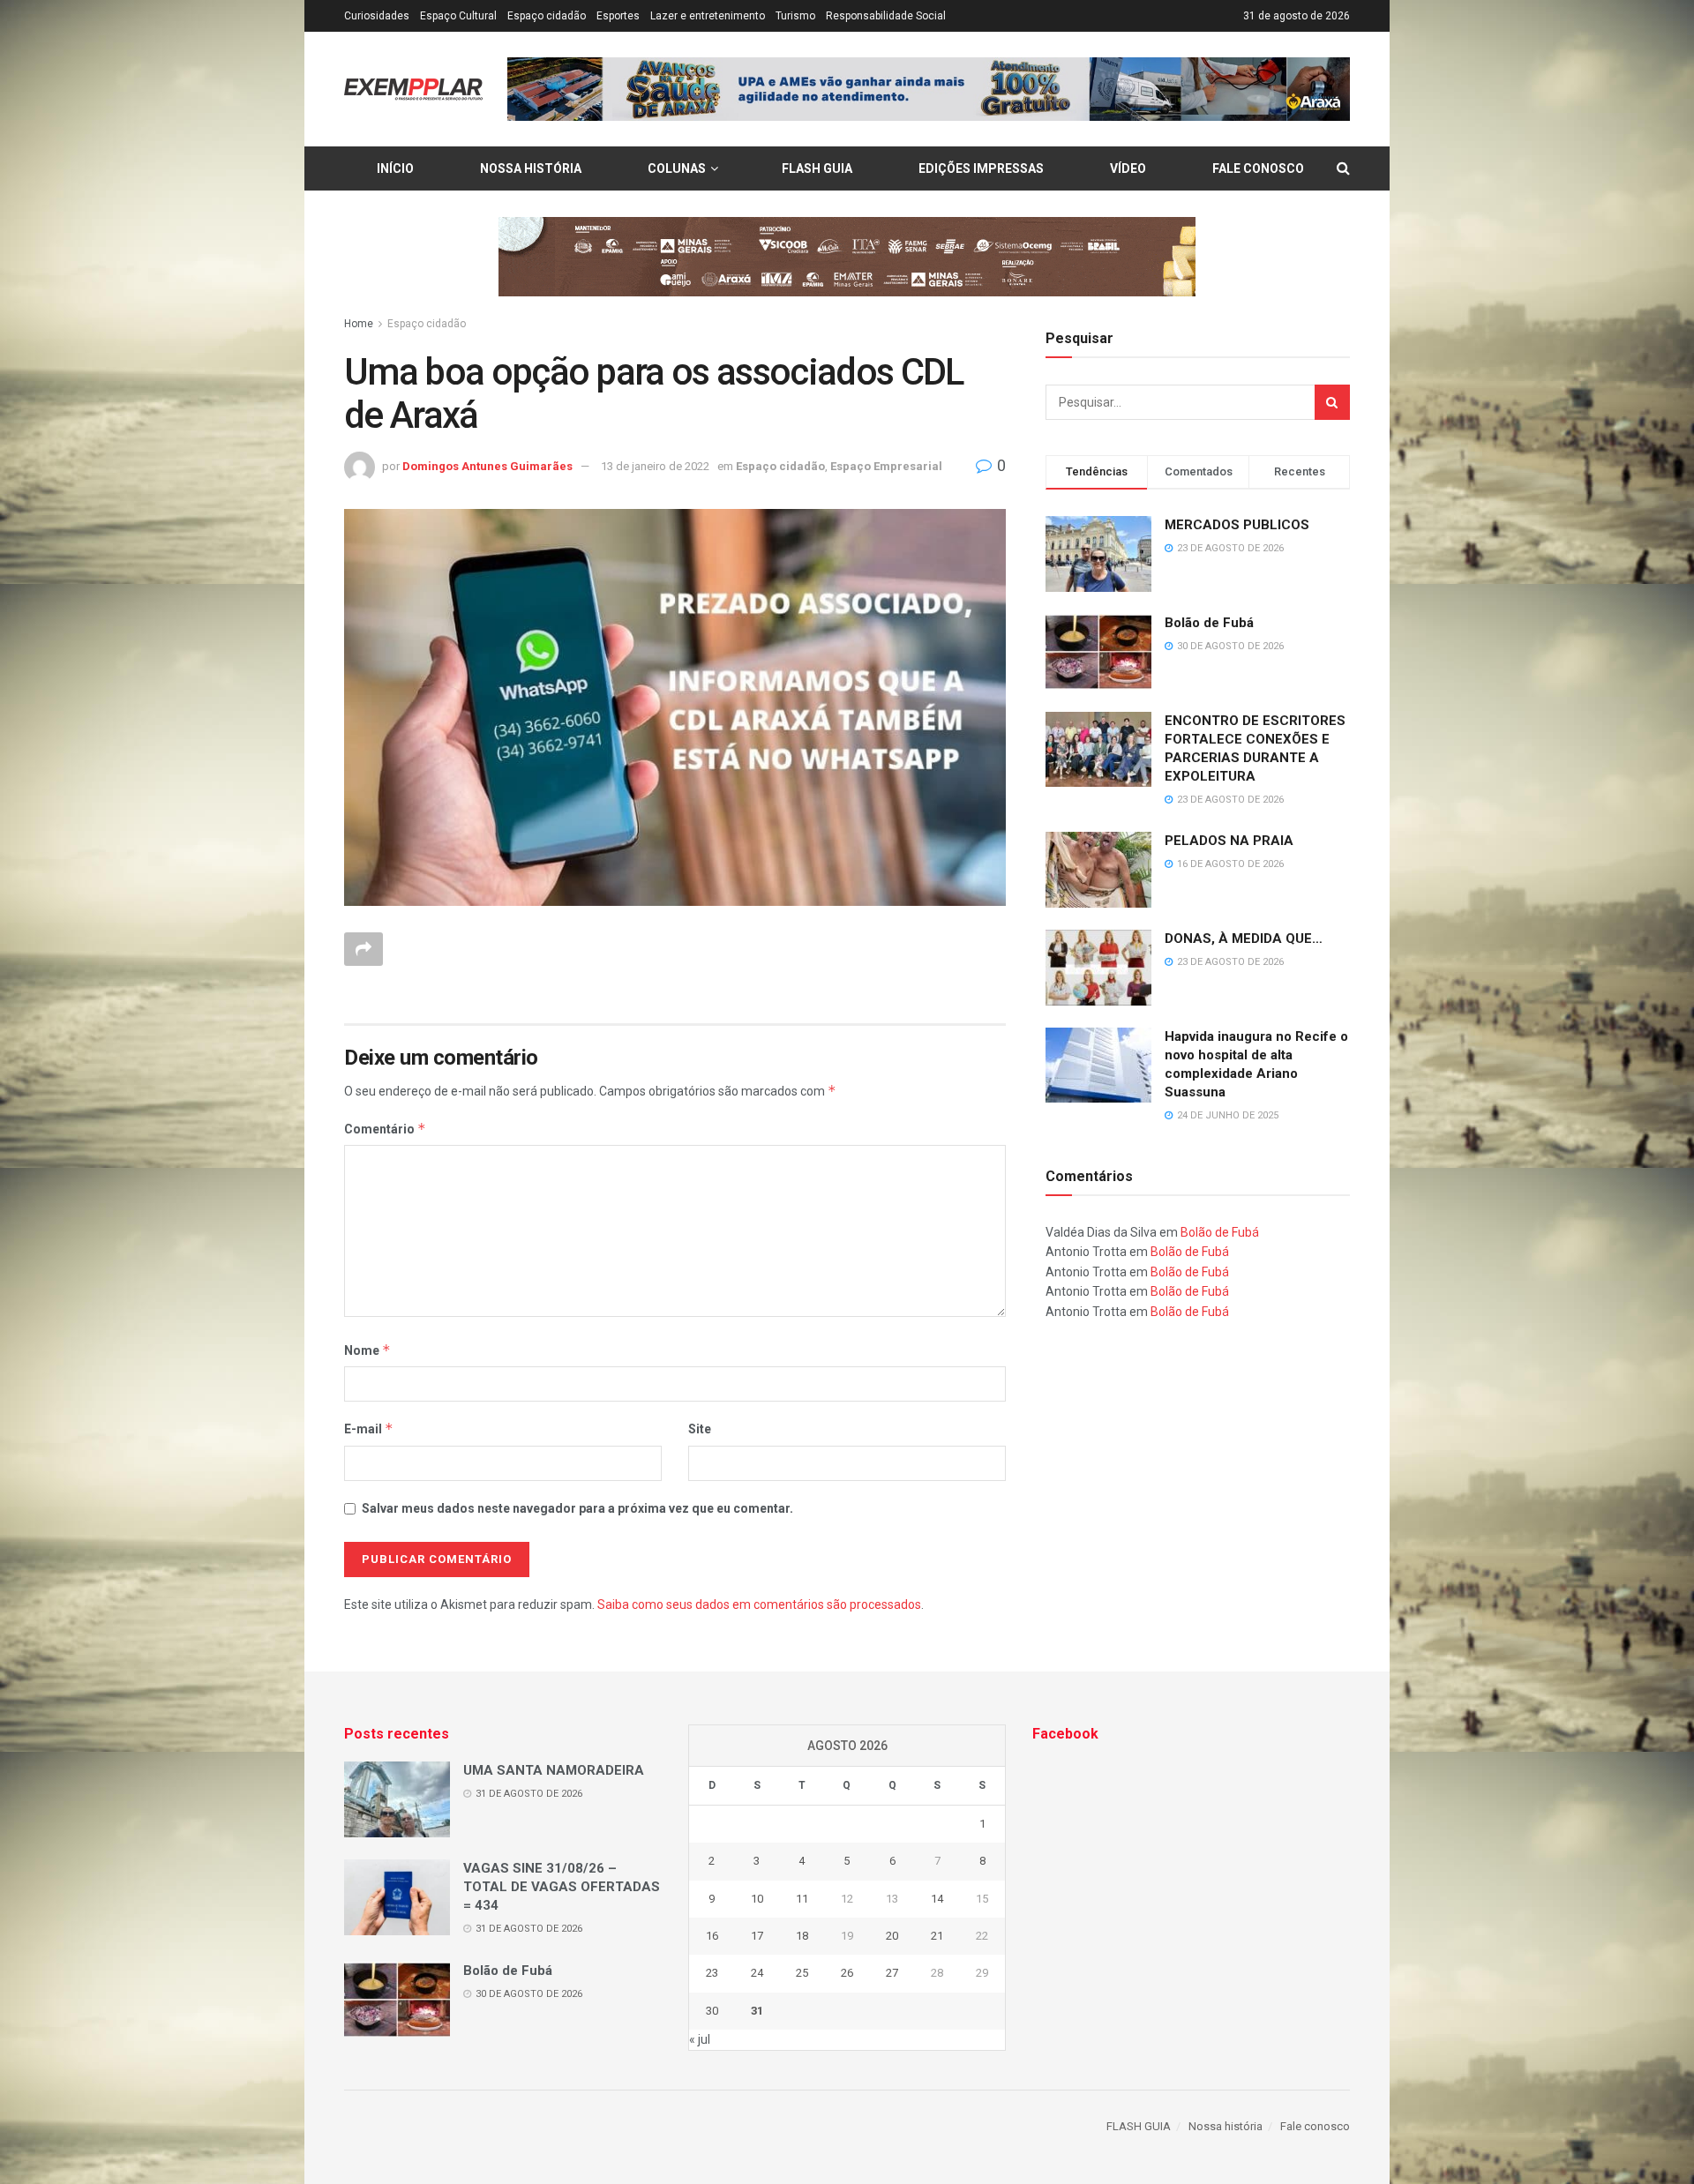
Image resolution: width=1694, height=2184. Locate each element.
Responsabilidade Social (886, 16)
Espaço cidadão (547, 16)
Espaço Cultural (458, 16)
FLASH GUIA (817, 168)
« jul (700, 2039)
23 (712, 1973)
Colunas (677, 168)
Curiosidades (377, 16)
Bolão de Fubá (1209, 623)
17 (757, 1936)
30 (712, 2011)
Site (700, 1429)
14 (937, 1899)
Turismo (795, 16)
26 (847, 1973)
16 (712, 1936)
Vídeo (1128, 168)
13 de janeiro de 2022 (655, 466)
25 (802, 1973)
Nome (367, 1350)
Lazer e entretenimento (708, 16)
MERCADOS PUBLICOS (1237, 525)
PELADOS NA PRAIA (1229, 841)
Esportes (618, 16)
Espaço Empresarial (886, 466)
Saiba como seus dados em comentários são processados (759, 1604)
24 (757, 1973)
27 (892, 1973)
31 (757, 2011)
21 (937, 1936)
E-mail (369, 1429)
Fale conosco (1258, 168)
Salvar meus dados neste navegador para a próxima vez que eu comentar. (577, 1508)
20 (892, 1936)
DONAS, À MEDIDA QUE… (1244, 939)
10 (757, 1899)
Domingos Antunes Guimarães (487, 466)
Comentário (385, 1129)
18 (802, 1936)
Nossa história (531, 168)
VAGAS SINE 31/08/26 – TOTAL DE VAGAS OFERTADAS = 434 (562, 1887)
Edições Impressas (981, 168)
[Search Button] (1332, 402)
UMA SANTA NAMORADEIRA (554, 1770)
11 (802, 1899)
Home (359, 324)
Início (395, 168)
